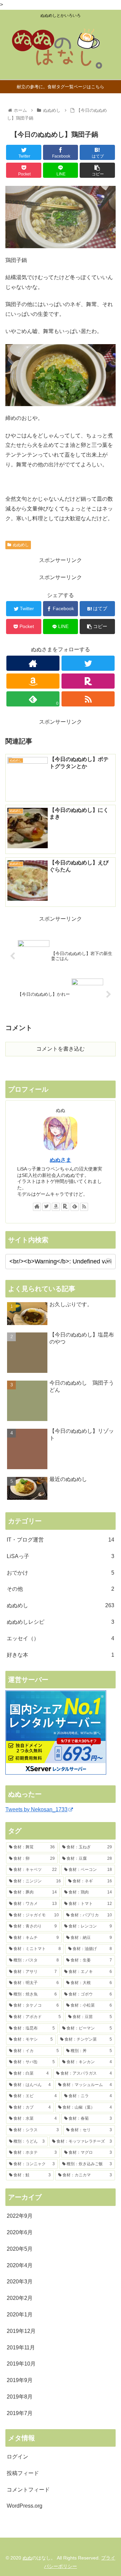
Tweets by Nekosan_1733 (36, 1809)
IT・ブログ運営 (61, 1540)
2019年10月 (21, 2364)
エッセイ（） (61, 1638)
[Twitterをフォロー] (88, 663)
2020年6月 (20, 2232)
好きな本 (61, 1655)
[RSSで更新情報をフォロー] (88, 699)
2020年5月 (20, 2249)
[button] (109, 1261)
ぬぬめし (21, 545)
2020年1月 (20, 2315)
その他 (61, 1589)
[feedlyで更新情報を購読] (75, 1207)
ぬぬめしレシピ (61, 1622)
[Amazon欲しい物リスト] (33, 681)
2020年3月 (20, 2282)
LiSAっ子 (61, 1556)
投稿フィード (23, 2473)
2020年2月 (20, 2298)
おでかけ (61, 1573)
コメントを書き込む (61, 1049)
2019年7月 (20, 2413)
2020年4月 (20, 2265)
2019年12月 (21, 2331)
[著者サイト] (33, 663)
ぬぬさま (61, 1160)
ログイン (17, 2457)
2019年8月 (20, 2397)
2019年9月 (20, 2380)
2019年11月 (21, 2348)
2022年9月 (20, 2216)
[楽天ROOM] (88, 681)
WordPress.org (25, 2506)
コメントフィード (28, 2490)
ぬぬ (27, 2558)
